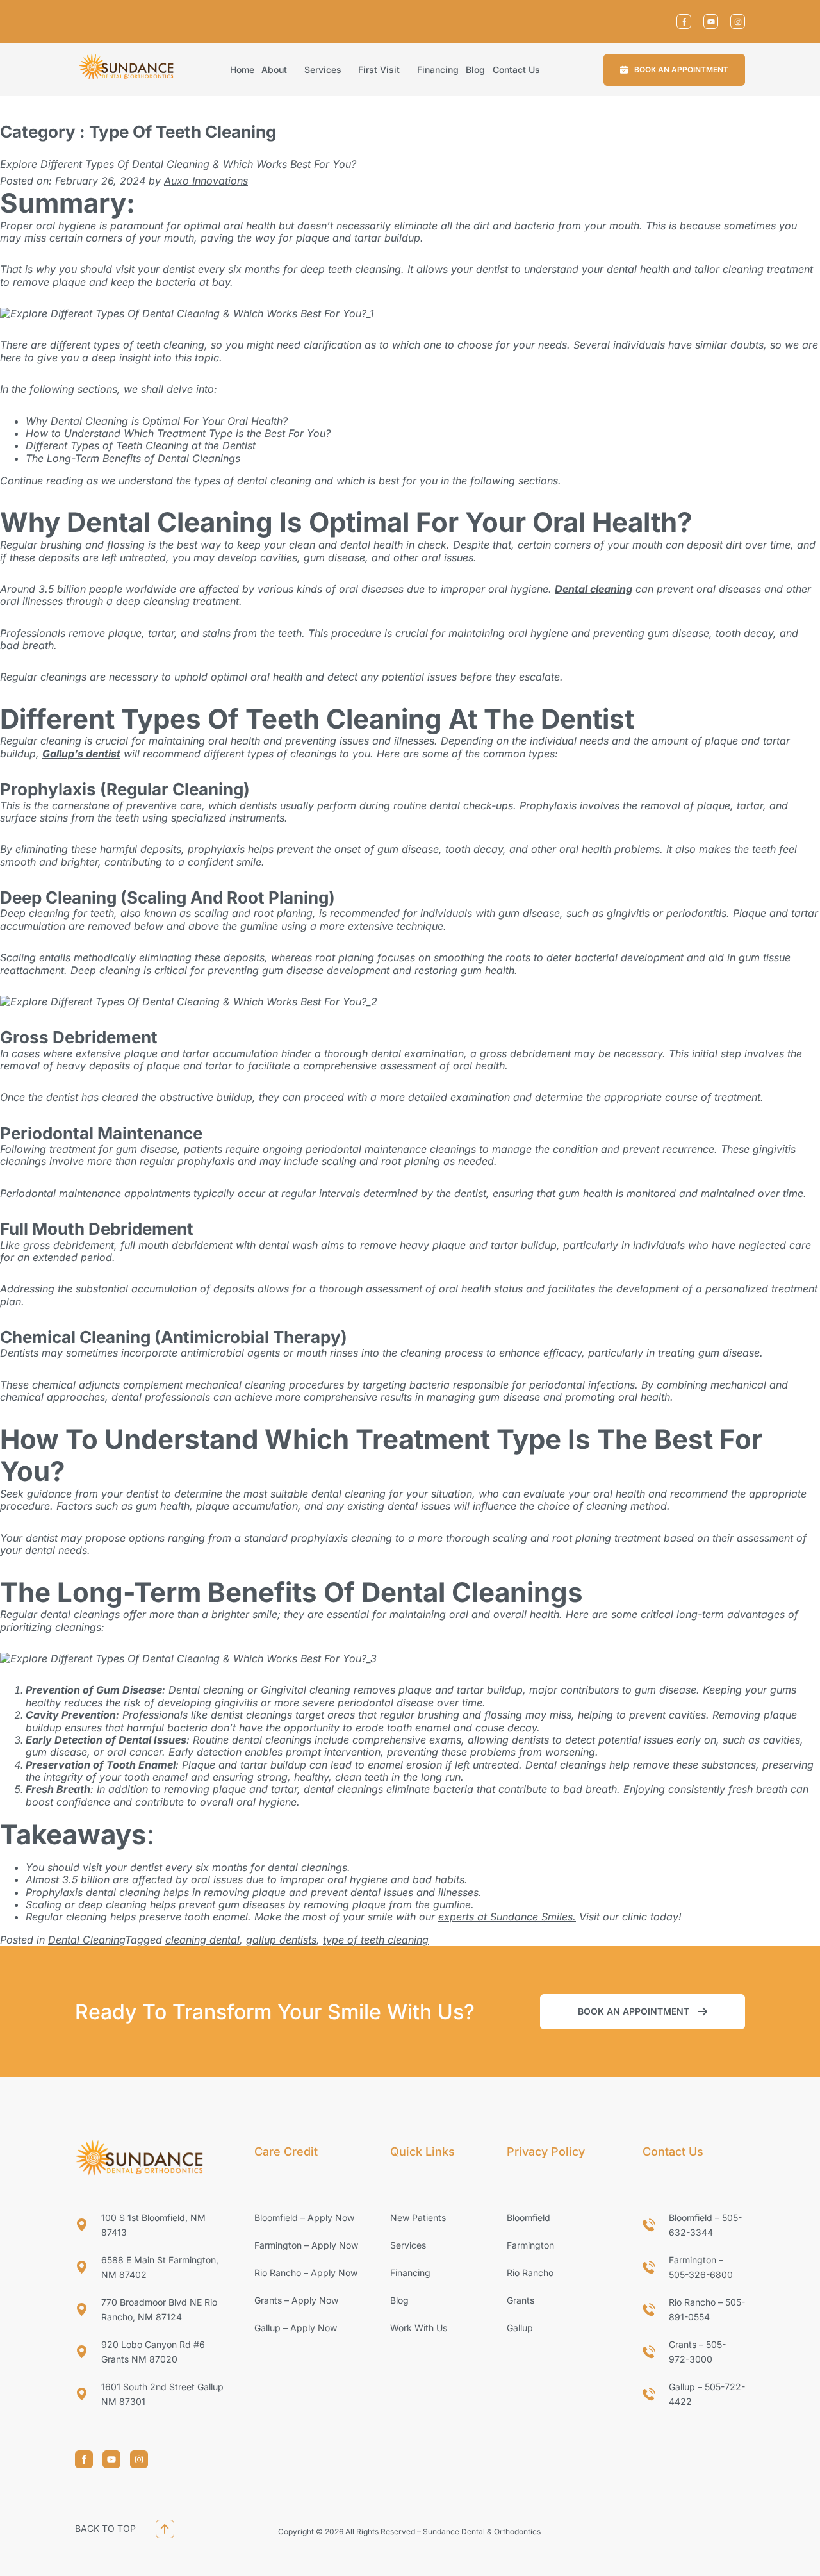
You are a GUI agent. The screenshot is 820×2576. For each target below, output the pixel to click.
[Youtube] (711, 21)
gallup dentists (281, 1940)
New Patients (418, 2217)
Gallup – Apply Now (296, 2328)
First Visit (379, 70)
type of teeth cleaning (376, 1940)
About (274, 70)
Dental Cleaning (86, 1940)
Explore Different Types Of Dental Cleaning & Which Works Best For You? (178, 164)
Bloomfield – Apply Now (304, 2217)
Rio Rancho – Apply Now (306, 2273)
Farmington (530, 2245)
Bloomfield (529, 2217)
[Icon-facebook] (684, 21)
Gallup (520, 2328)
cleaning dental (202, 1940)
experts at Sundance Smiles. (507, 1917)
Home (242, 70)
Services (323, 70)
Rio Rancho (530, 2273)
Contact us (516, 70)
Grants (521, 2300)
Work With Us (419, 2328)
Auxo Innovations (206, 181)
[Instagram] (738, 21)
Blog (475, 70)
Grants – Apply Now (296, 2300)
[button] (674, 70)
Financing (438, 70)
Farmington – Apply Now (306, 2245)
